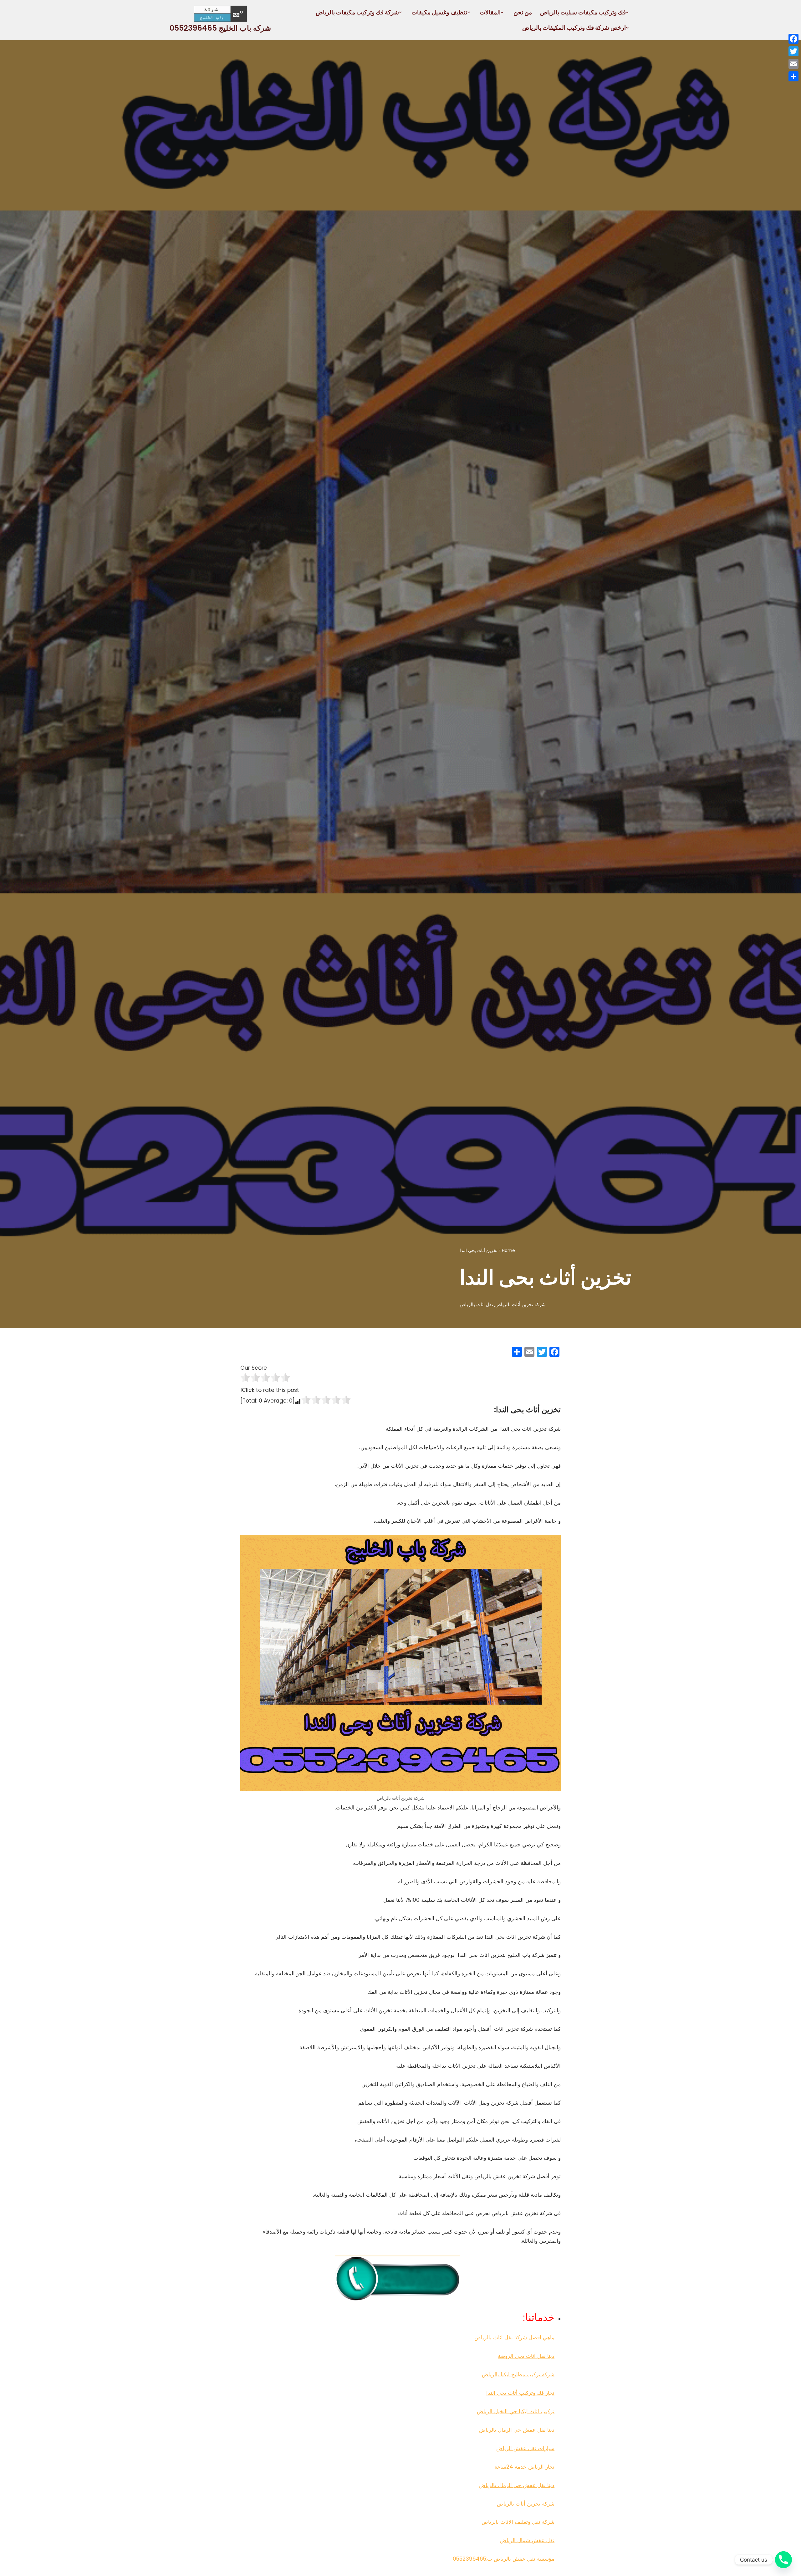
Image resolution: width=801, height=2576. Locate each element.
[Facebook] (793, 39)
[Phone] (783, 2560)
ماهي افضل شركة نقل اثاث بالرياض (514, 2337)
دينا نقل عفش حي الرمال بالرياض (517, 2430)
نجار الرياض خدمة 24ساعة (524, 2467)
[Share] (793, 76)
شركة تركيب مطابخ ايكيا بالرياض (518, 2374)
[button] (627, 12)
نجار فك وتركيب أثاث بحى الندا (520, 2393)
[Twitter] (793, 51)
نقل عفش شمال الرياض (527, 2540)
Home (508, 1250)
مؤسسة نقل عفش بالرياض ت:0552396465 (504, 2559)
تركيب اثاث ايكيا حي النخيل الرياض (516, 2411)
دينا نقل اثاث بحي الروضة (526, 2356)
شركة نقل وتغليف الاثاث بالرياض (518, 2522)
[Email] (793, 64)
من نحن (523, 12)
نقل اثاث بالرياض (476, 1304)
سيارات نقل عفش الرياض (525, 2448)
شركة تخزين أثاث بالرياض (520, 1304)
